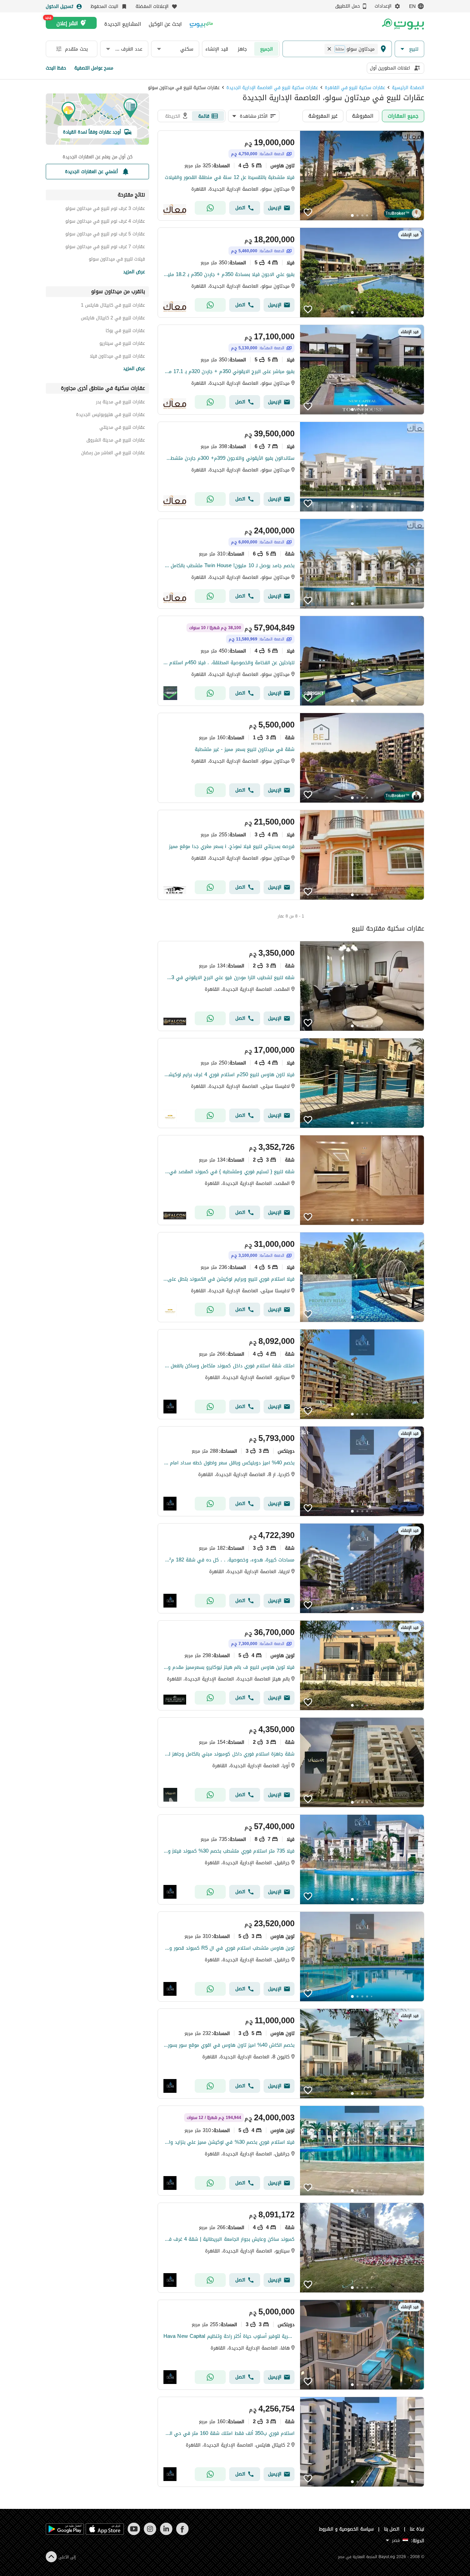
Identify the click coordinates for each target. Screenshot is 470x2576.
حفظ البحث (56, 68)
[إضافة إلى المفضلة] (308, 212)
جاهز (242, 49)
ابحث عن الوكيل (165, 24)
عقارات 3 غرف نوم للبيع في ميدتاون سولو (105, 209)
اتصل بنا (392, 2529)
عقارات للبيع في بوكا (125, 332)
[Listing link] (291, 176)
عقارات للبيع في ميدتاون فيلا (117, 357)
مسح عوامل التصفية (94, 68)
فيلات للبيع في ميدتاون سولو (117, 260)
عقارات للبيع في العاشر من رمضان (113, 454)
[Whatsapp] (210, 208)
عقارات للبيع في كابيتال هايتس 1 (113, 306)
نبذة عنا (417, 2529)
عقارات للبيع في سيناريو (122, 344)
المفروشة (363, 116)
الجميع (266, 49)
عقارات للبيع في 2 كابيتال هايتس (113, 319)
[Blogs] (201, 24)
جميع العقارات (403, 116)
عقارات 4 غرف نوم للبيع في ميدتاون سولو (105, 222)
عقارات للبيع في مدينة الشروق (116, 441)
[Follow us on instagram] (150, 2533)
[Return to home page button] (403, 24)
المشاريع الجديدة (123, 24)
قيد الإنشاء (217, 49)
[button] (409, 49)
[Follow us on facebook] (182, 2533)
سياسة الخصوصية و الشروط (346, 2529)
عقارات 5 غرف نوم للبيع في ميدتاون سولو (105, 235)
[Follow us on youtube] (134, 2533)
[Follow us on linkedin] (166, 2533)
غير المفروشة (323, 116)
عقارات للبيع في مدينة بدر (120, 403)
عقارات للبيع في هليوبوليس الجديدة (110, 416)
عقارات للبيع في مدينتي (122, 428)
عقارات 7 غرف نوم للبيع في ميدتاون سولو (105, 248)
